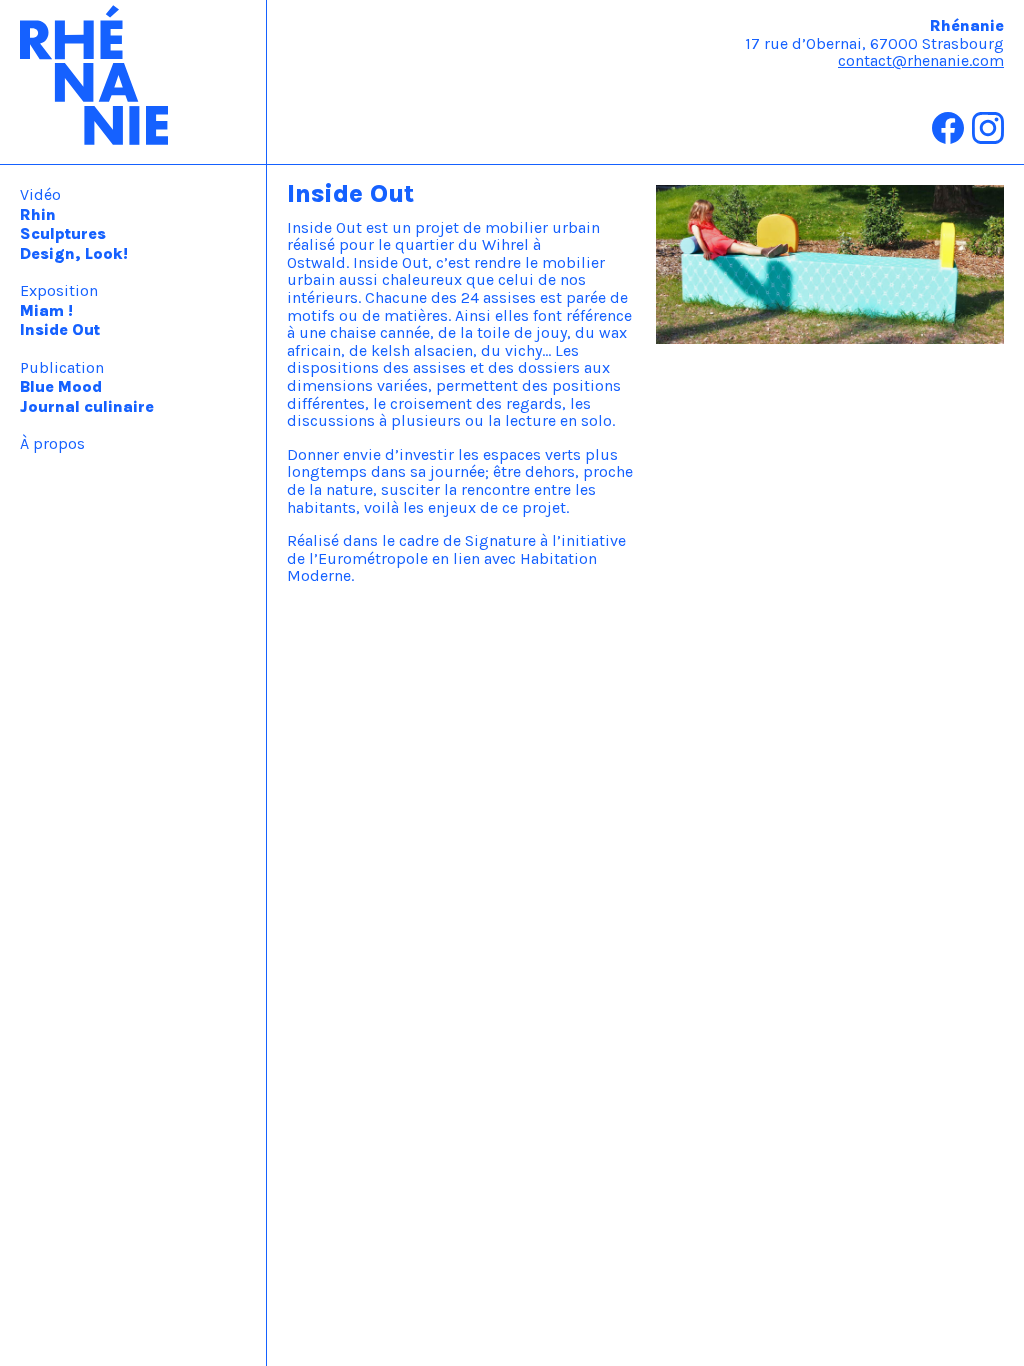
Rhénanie (133, 82)
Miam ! (46, 310)
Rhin (38, 214)
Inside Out (60, 329)
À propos (52, 443)
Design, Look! (74, 253)
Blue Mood (61, 386)
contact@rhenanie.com (921, 60)
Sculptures (63, 233)
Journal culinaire (87, 406)
